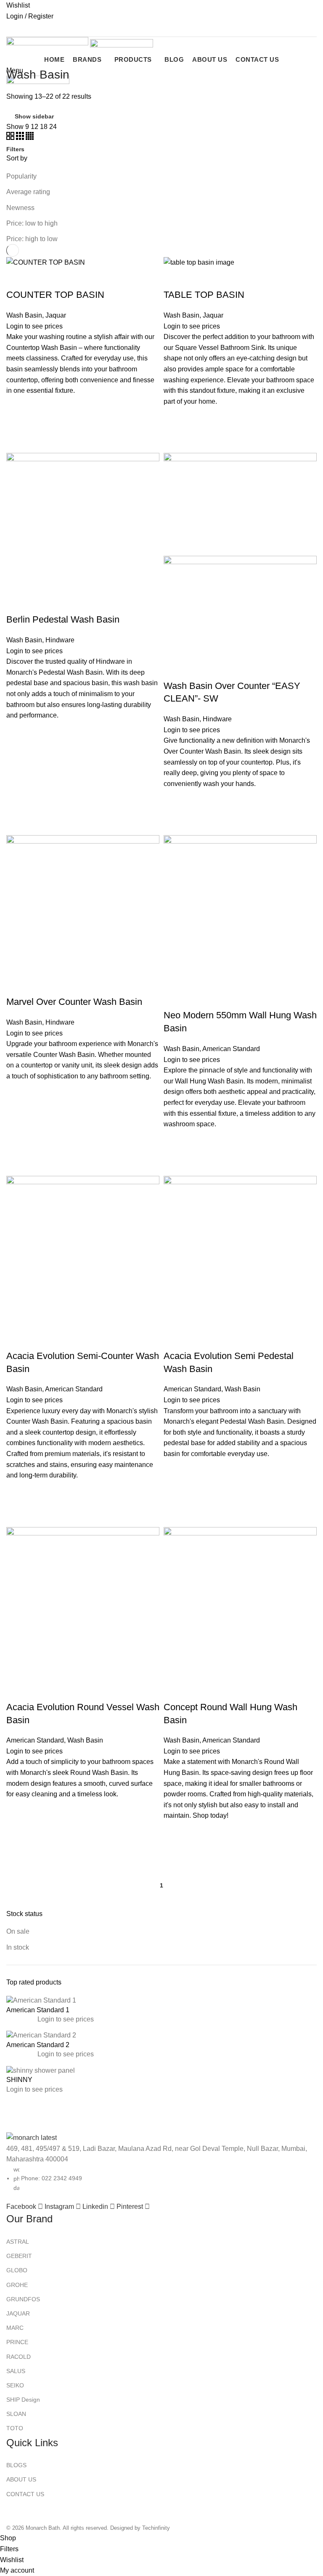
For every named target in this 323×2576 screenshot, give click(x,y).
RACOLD (19, 2357)
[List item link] (161, 1266)
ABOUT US (21, 2479)
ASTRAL (18, 2242)
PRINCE (17, 2342)
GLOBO (17, 2270)
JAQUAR (18, 2313)
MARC (15, 2328)
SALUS (16, 2371)
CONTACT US (25, 2494)
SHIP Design (23, 2400)
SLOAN (16, 2414)
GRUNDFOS (23, 2299)
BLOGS (16, 2465)
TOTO (15, 2428)
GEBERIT (19, 2256)
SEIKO (15, 2385)
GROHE (17, 2285)
